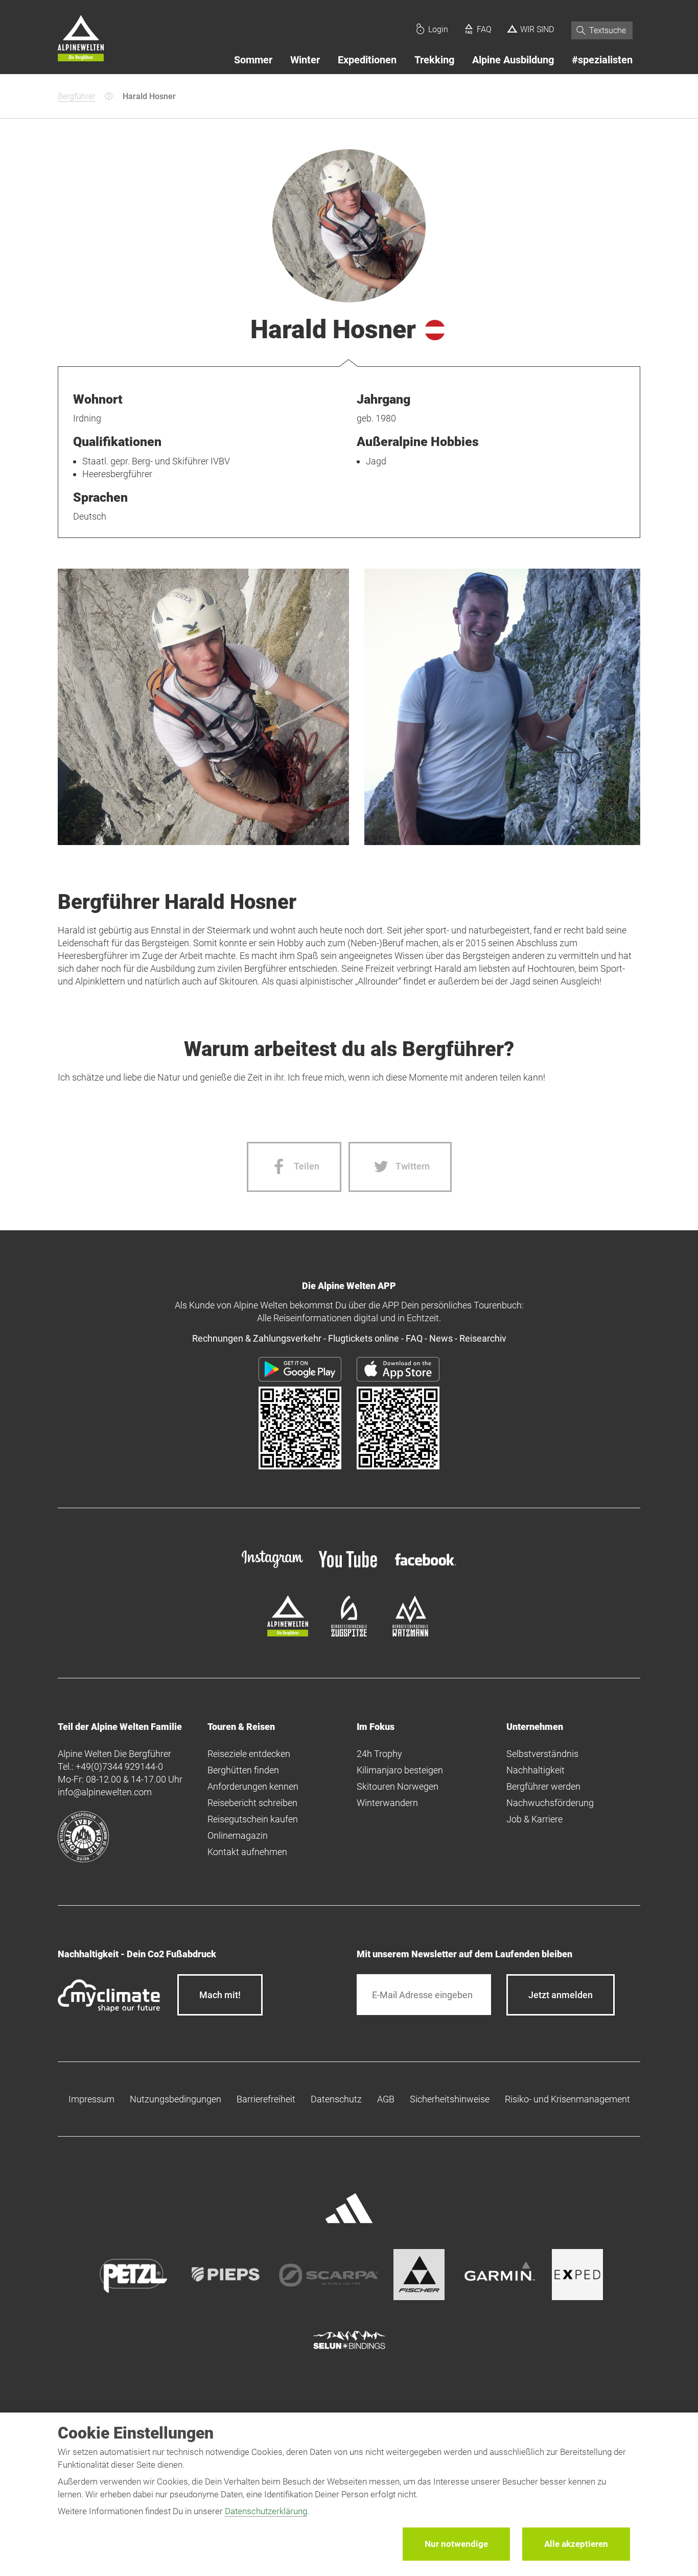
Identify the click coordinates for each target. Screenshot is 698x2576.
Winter (305, 60)
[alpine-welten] (288, 1633)
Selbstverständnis (542, 1754)
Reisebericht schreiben (252, 1803)
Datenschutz (336, 2099)
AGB (386, 2099)
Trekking (434, 60)
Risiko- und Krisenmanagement (567, 2099)
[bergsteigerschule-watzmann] (410, 1633)
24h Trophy (379, 1754)
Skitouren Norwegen (398, 1786)
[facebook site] (426, 1567)
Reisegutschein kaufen (253, 1819)
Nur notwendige (456, 2544)
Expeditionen (367, 60)
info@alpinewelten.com (105, 1792)
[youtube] (349, 1569)
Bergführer (76, 96)
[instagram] (272, 1569)
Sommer (253, 60)
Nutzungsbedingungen (176, 2099)
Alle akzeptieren (576, 2544)
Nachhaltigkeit (536, 1770)
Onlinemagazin (238, 1835)
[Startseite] (81, 40)
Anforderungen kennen (253, 1786)
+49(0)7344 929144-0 (119, 1766)
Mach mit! (220, 1995)
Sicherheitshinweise (450, 2099)
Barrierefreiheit (266, 2099)
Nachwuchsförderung (550, 1803)
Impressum (91, 2099)
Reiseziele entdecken (249, 1754)
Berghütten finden (243, 1770)
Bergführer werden (543, 1786)
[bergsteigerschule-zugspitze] (349, 1633)
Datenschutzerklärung (266, 2511)
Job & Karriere (534, 1819)
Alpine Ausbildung (513, 60)
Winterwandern (387, 1803)
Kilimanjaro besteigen (400, 1770)
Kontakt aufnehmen (247, 1852)
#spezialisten (602, 60)
